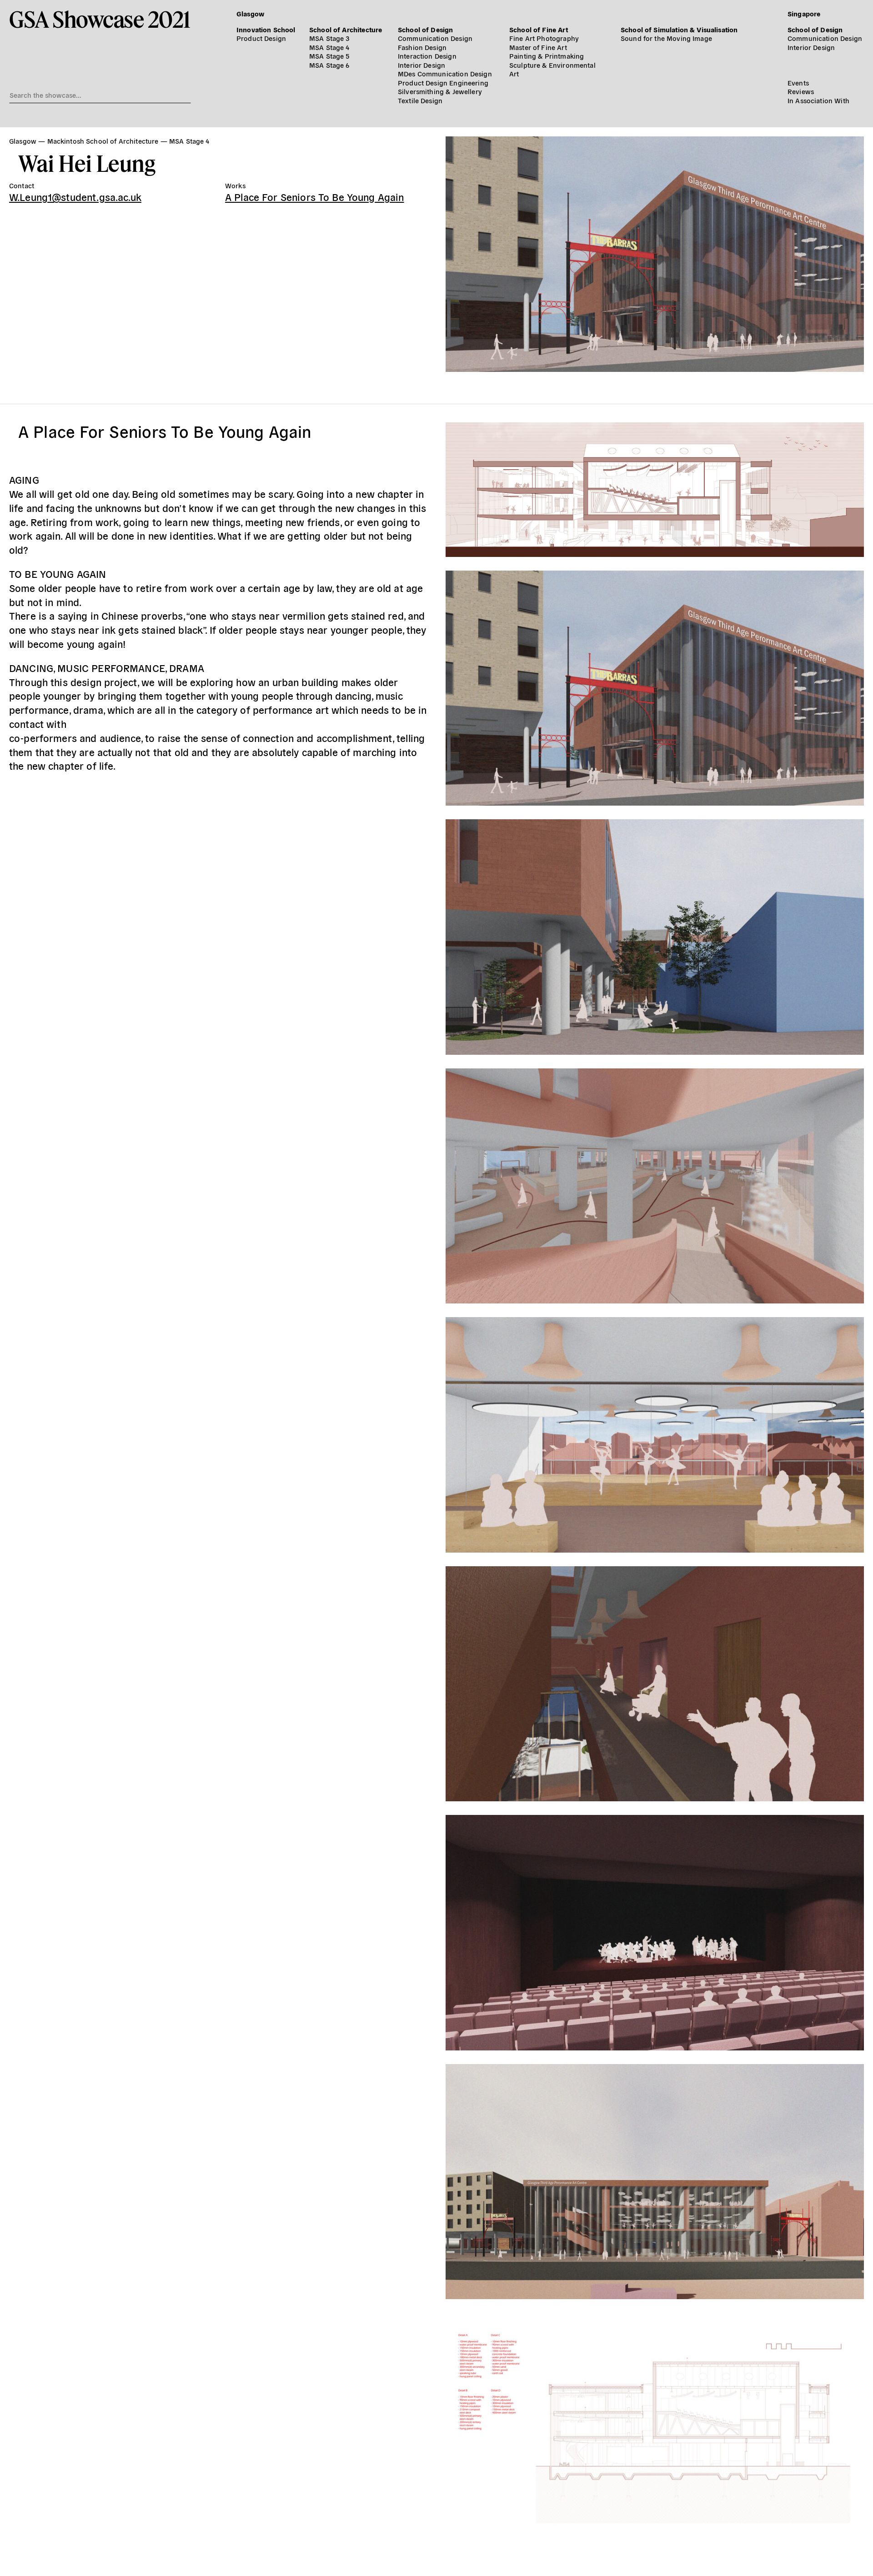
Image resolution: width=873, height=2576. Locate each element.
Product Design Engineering (443, 83)
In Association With (818, 100)
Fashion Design (422, 47)
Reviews (801, 91)
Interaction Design (427, 56)
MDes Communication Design (445, 73)
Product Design (261, 38)
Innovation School (266, 29)
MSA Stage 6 (329, 65)
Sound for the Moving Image (666, 38)
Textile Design (420, 100)
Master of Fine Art (538, 47)
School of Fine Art (539, 29)
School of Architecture (346, 29)
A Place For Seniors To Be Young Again (315, 196)
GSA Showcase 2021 (100, 19)
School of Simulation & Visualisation (679, 29)
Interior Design (421, 65)
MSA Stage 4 (329, 47)
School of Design (425, 29)
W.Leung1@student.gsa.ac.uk (75, 196)
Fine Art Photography (544, 38)
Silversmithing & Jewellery (440, 91)
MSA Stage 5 (329, 56)
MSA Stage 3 (329, 38)
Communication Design (435, 38)
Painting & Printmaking (547, 56)
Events (798, 83)
